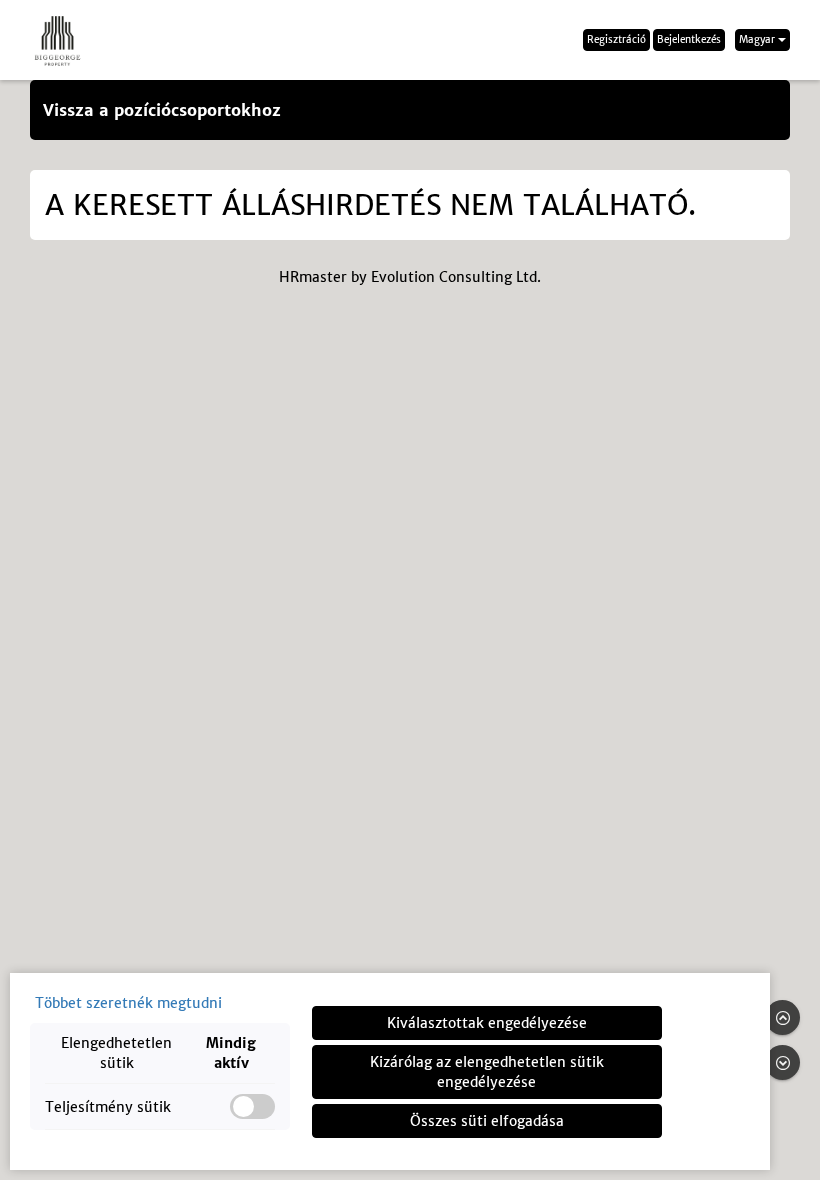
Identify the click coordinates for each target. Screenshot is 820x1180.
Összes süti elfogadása (487, 1121)
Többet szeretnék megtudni (128, 1003)
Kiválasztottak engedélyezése (487, 1023)
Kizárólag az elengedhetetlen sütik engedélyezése (487, 1072)
